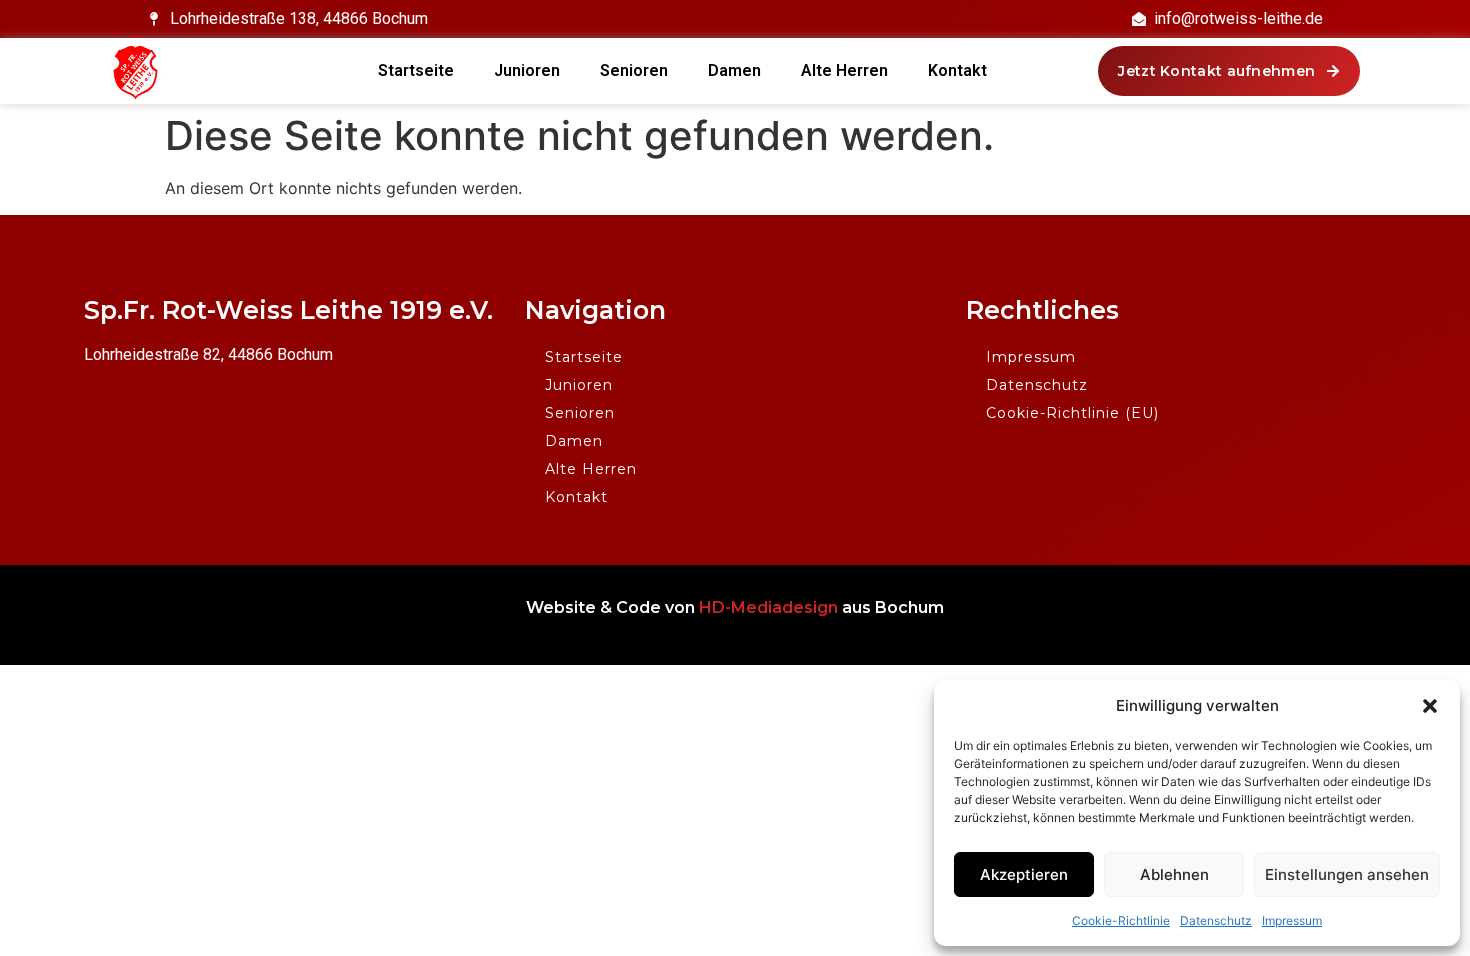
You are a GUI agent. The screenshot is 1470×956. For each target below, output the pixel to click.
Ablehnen (1174, 874)
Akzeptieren (1024, 874)
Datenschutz (1216, 920)
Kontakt (957, 70)
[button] (1430, 706)
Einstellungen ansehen (1347, 874)
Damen (734, 70)
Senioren (634, 70)
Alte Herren (844, 70)
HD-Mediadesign (768, 607)
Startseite (416, 70)
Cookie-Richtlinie (1121, 920)
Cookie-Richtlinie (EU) (1072, 413)
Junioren (527, 70)
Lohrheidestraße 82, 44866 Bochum (208, 354)
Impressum (1292, 920)
